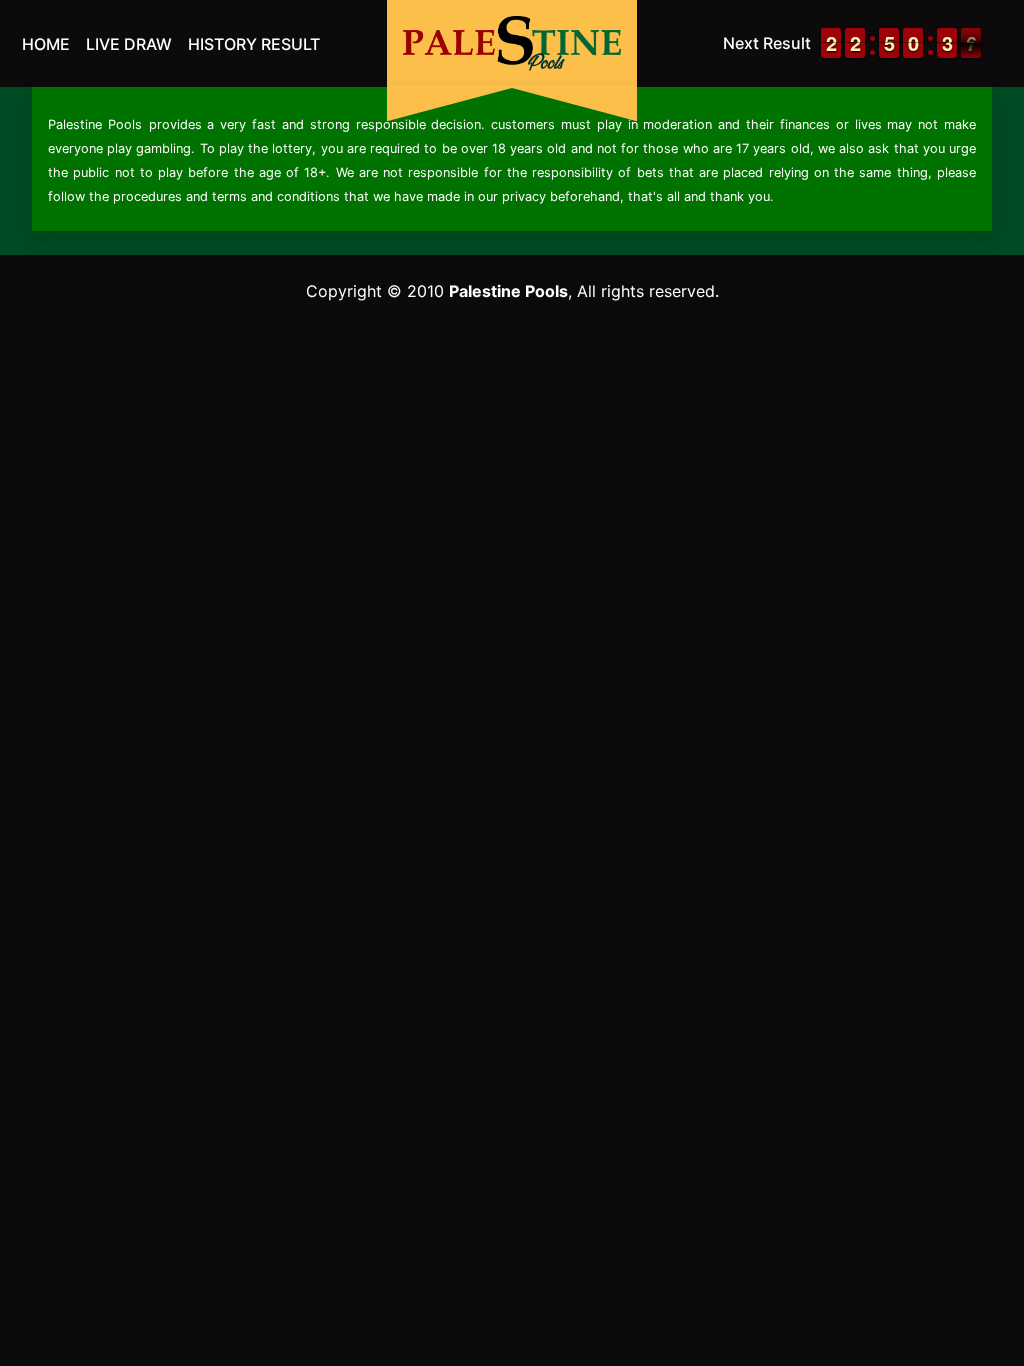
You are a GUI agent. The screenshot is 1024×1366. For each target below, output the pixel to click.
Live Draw (129, 44)
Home (46, 44)
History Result (254, 44)
